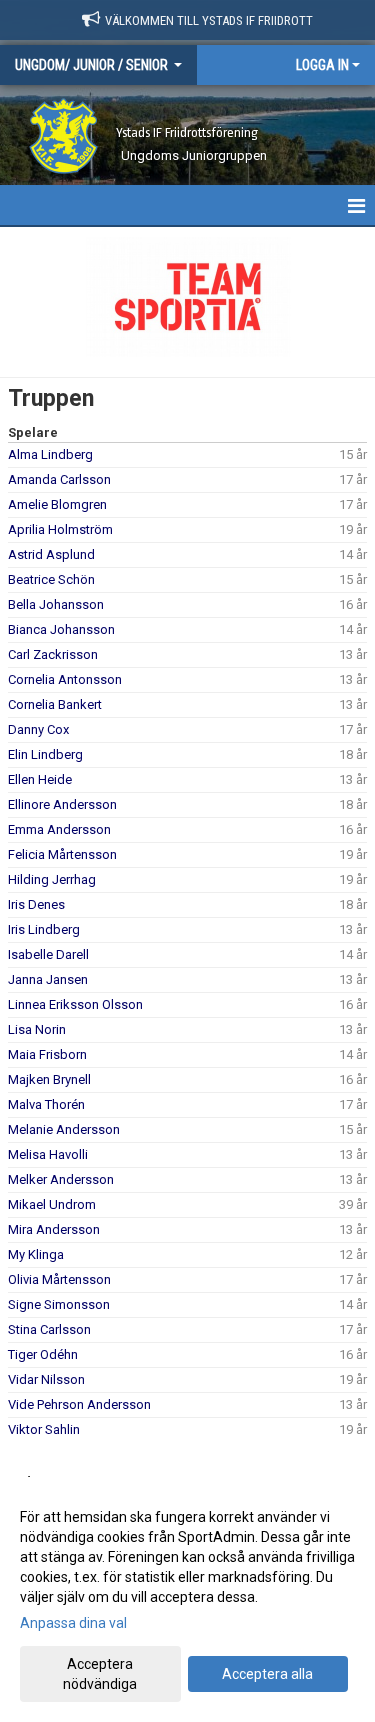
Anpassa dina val (73, 1623)
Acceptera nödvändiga (100, 1674)
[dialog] (187, 1599)
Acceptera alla (267, 1674)
